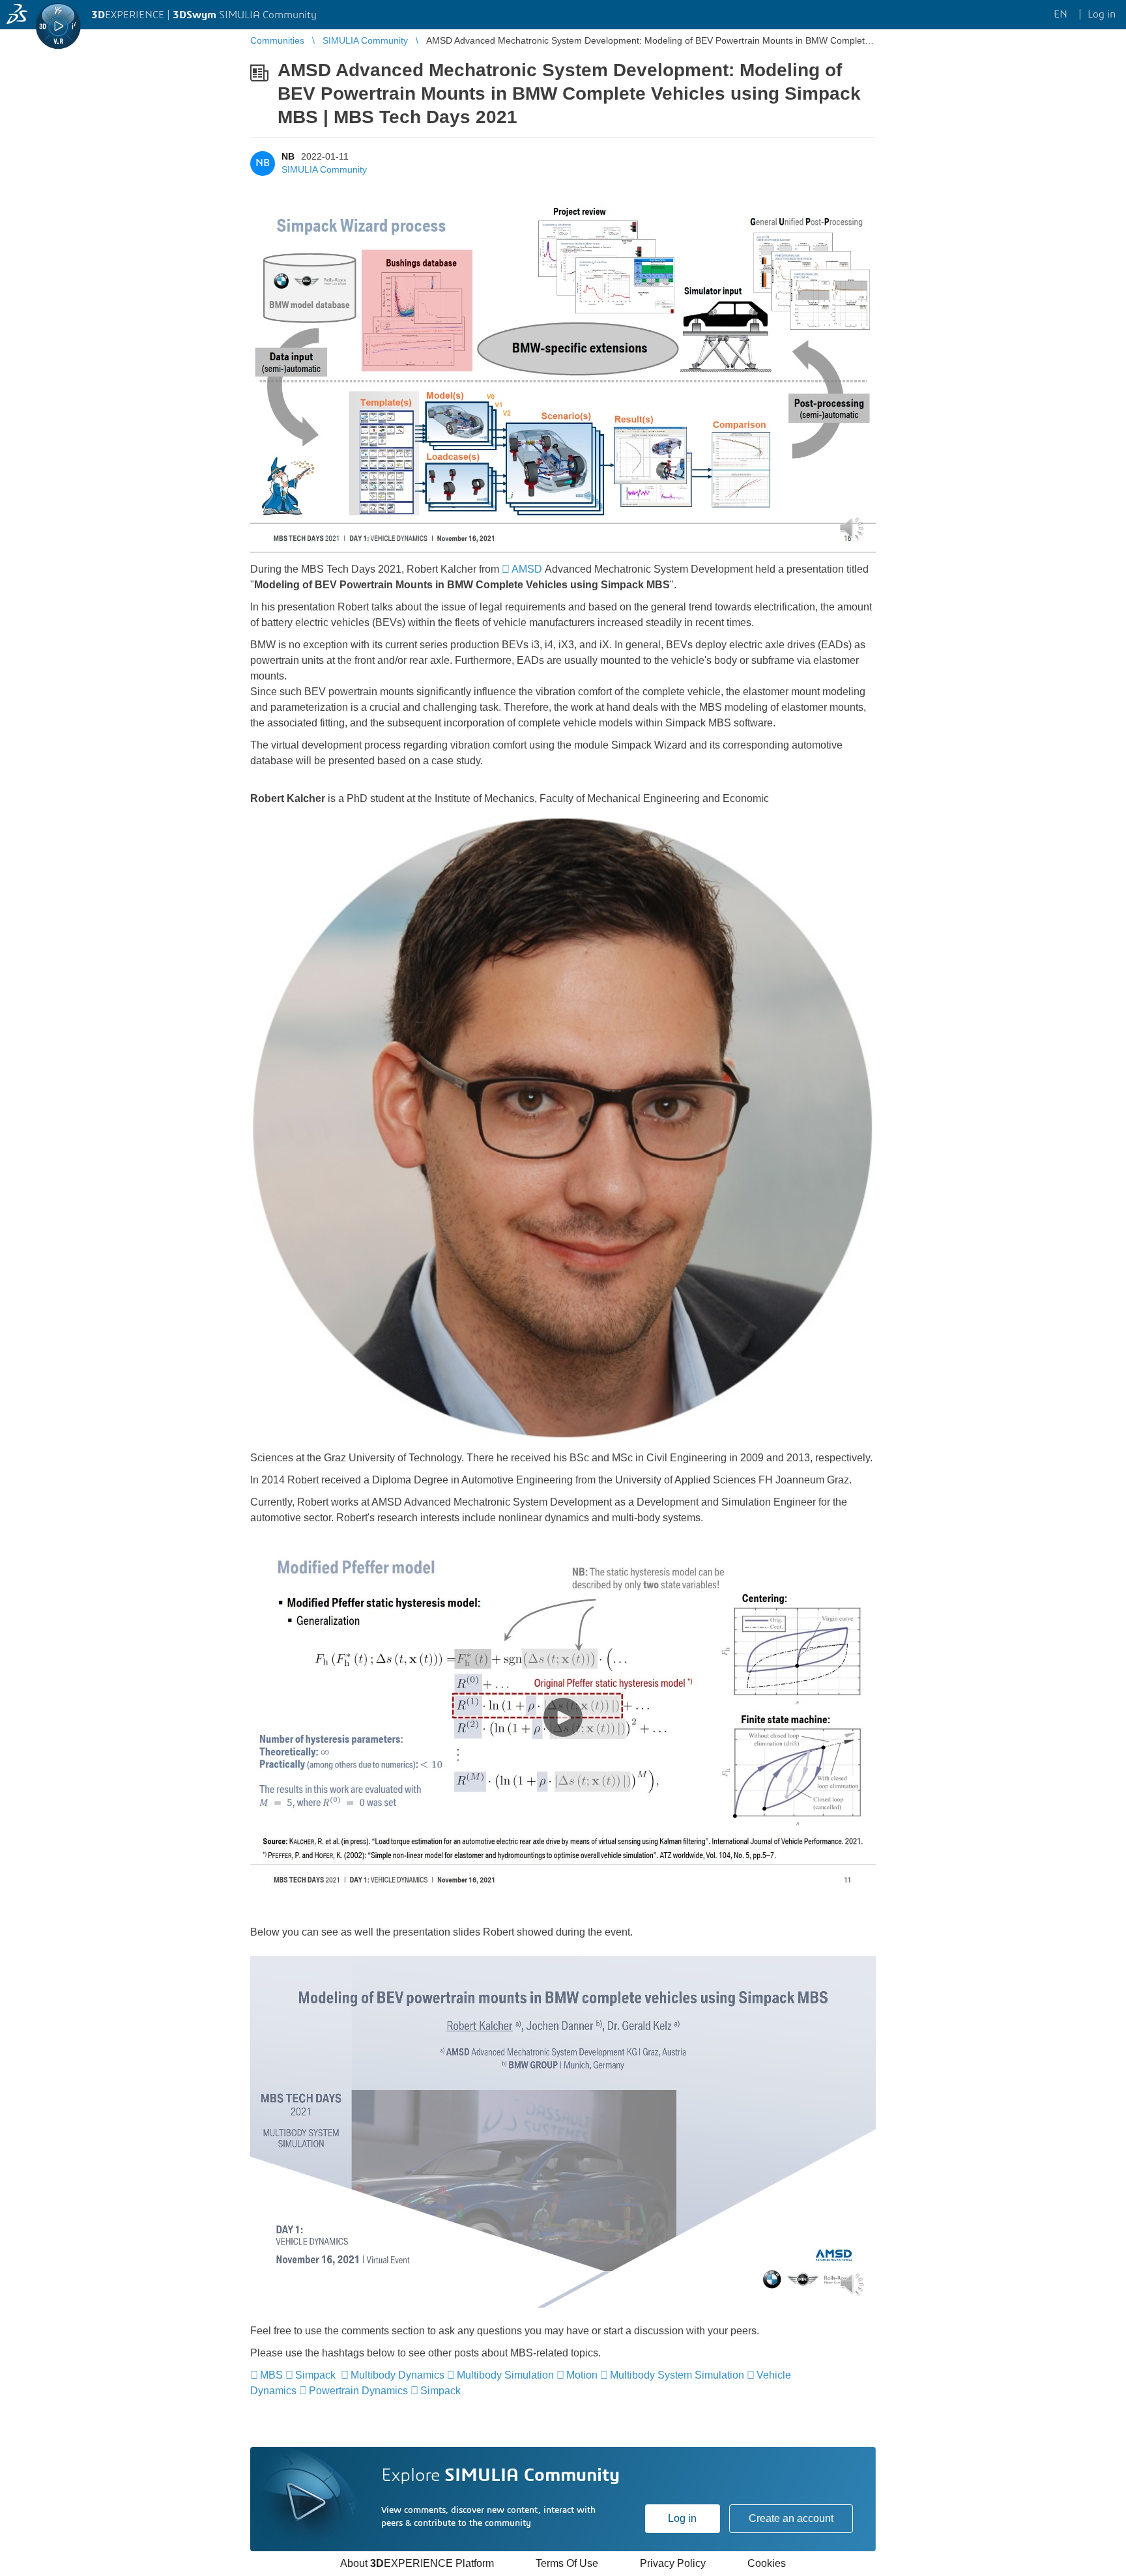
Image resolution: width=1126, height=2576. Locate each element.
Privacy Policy (673, 2563)
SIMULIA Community (324, 169)
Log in (682, 2518)
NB (288, 156)
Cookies (767, 2563)
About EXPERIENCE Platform (417, 2563)
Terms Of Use (567, 2563)
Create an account (791, 2518)
